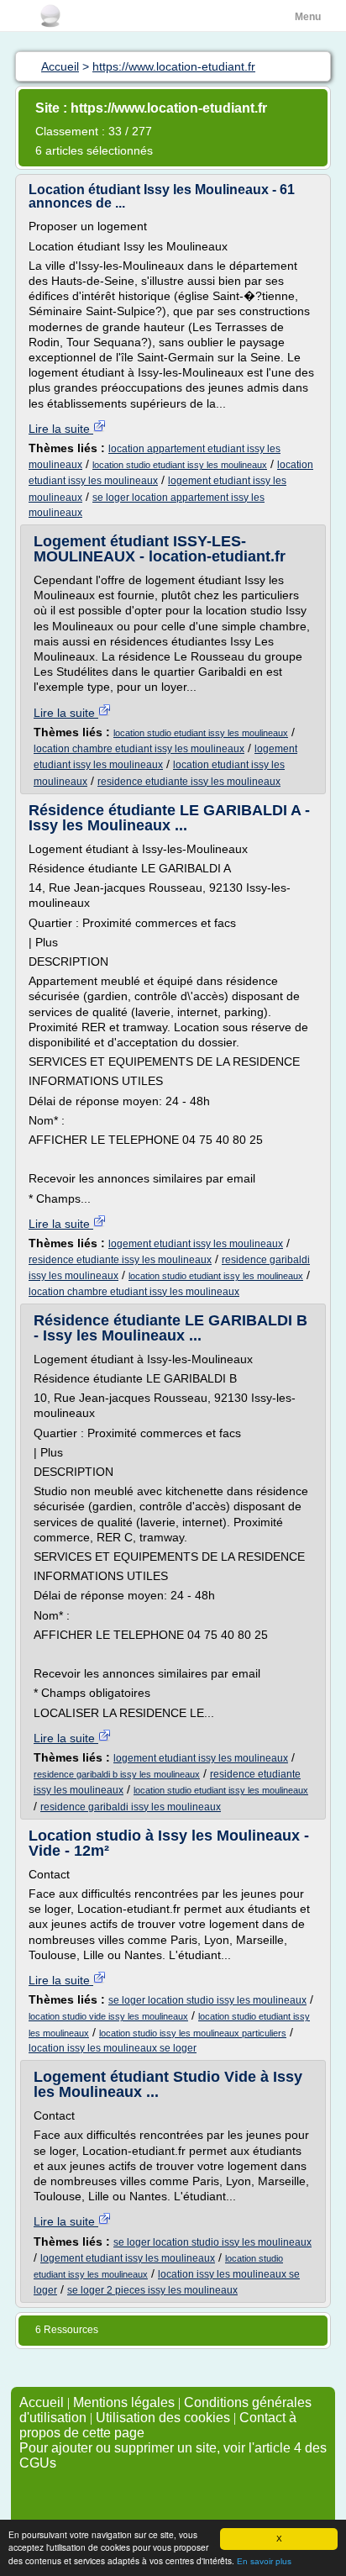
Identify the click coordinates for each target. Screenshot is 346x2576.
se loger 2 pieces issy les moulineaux (152, 2290)
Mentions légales (124, 2402)
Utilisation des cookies (163, 2418)
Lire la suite (61, 429)
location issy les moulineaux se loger (113, 2048)
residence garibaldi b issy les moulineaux (117, 1774)
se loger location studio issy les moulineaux (207, 2000)
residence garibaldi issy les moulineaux (131, 1807)
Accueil (42, 2402)
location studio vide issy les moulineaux (108, 2016)
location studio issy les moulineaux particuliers (193, 2033)
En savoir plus (264, 2561)
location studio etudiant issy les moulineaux (180, 465)
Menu (308, 17)
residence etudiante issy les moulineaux (189, 782)
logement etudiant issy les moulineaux (196, 1244)
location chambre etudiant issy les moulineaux (139, 749)
